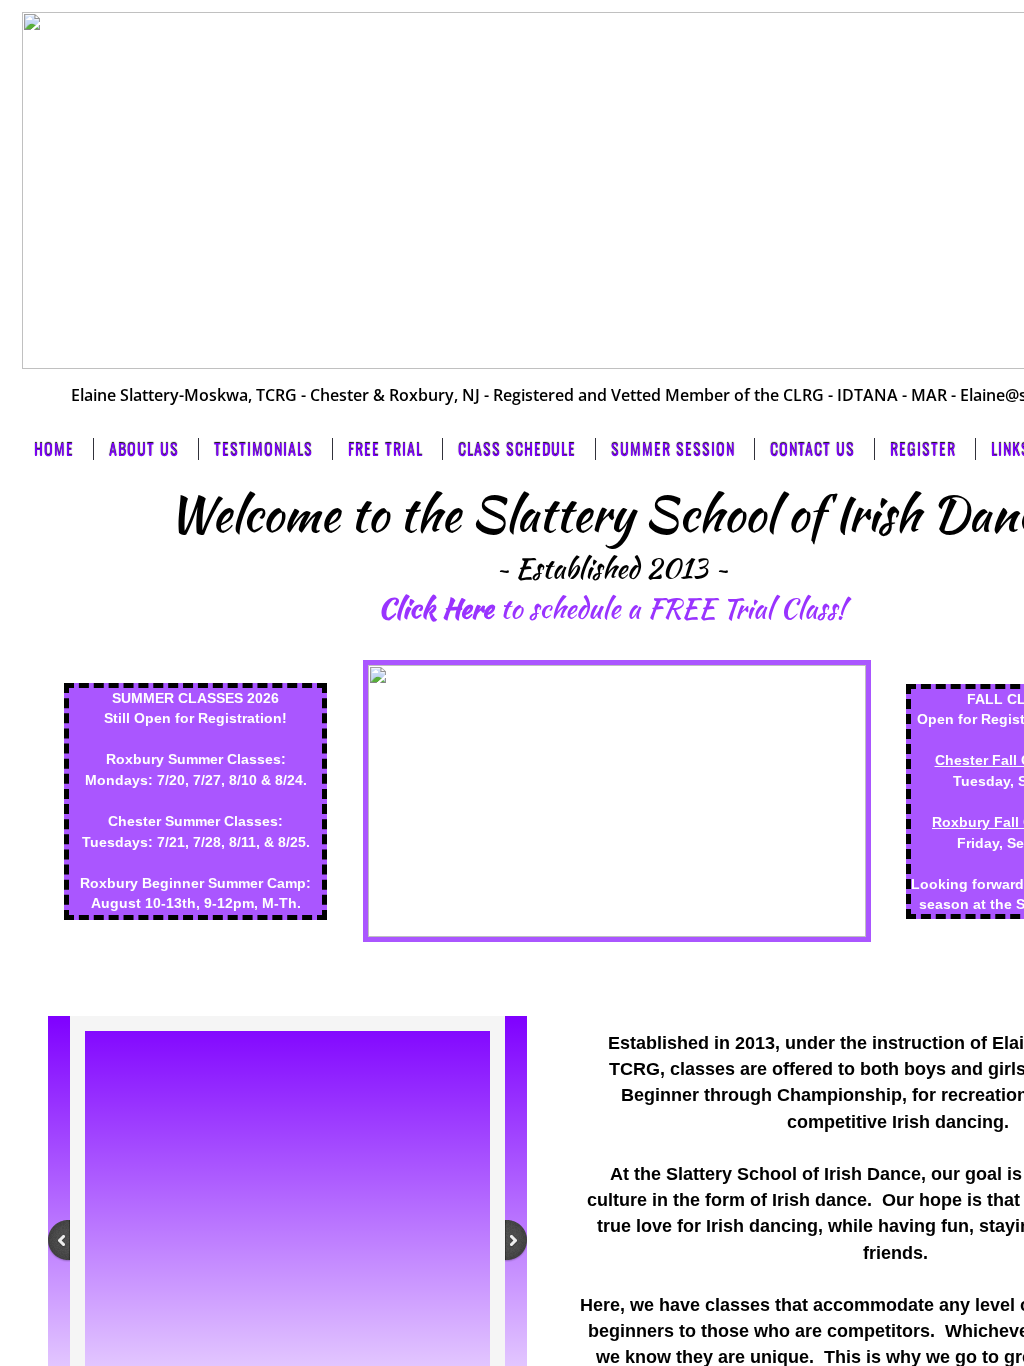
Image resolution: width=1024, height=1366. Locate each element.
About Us (144, 449)
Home (54, 449)
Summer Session (673, 449)
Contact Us (812, 449)
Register (923, 449)
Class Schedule (517, 449)
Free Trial (385, 449)
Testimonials (263, 449)
